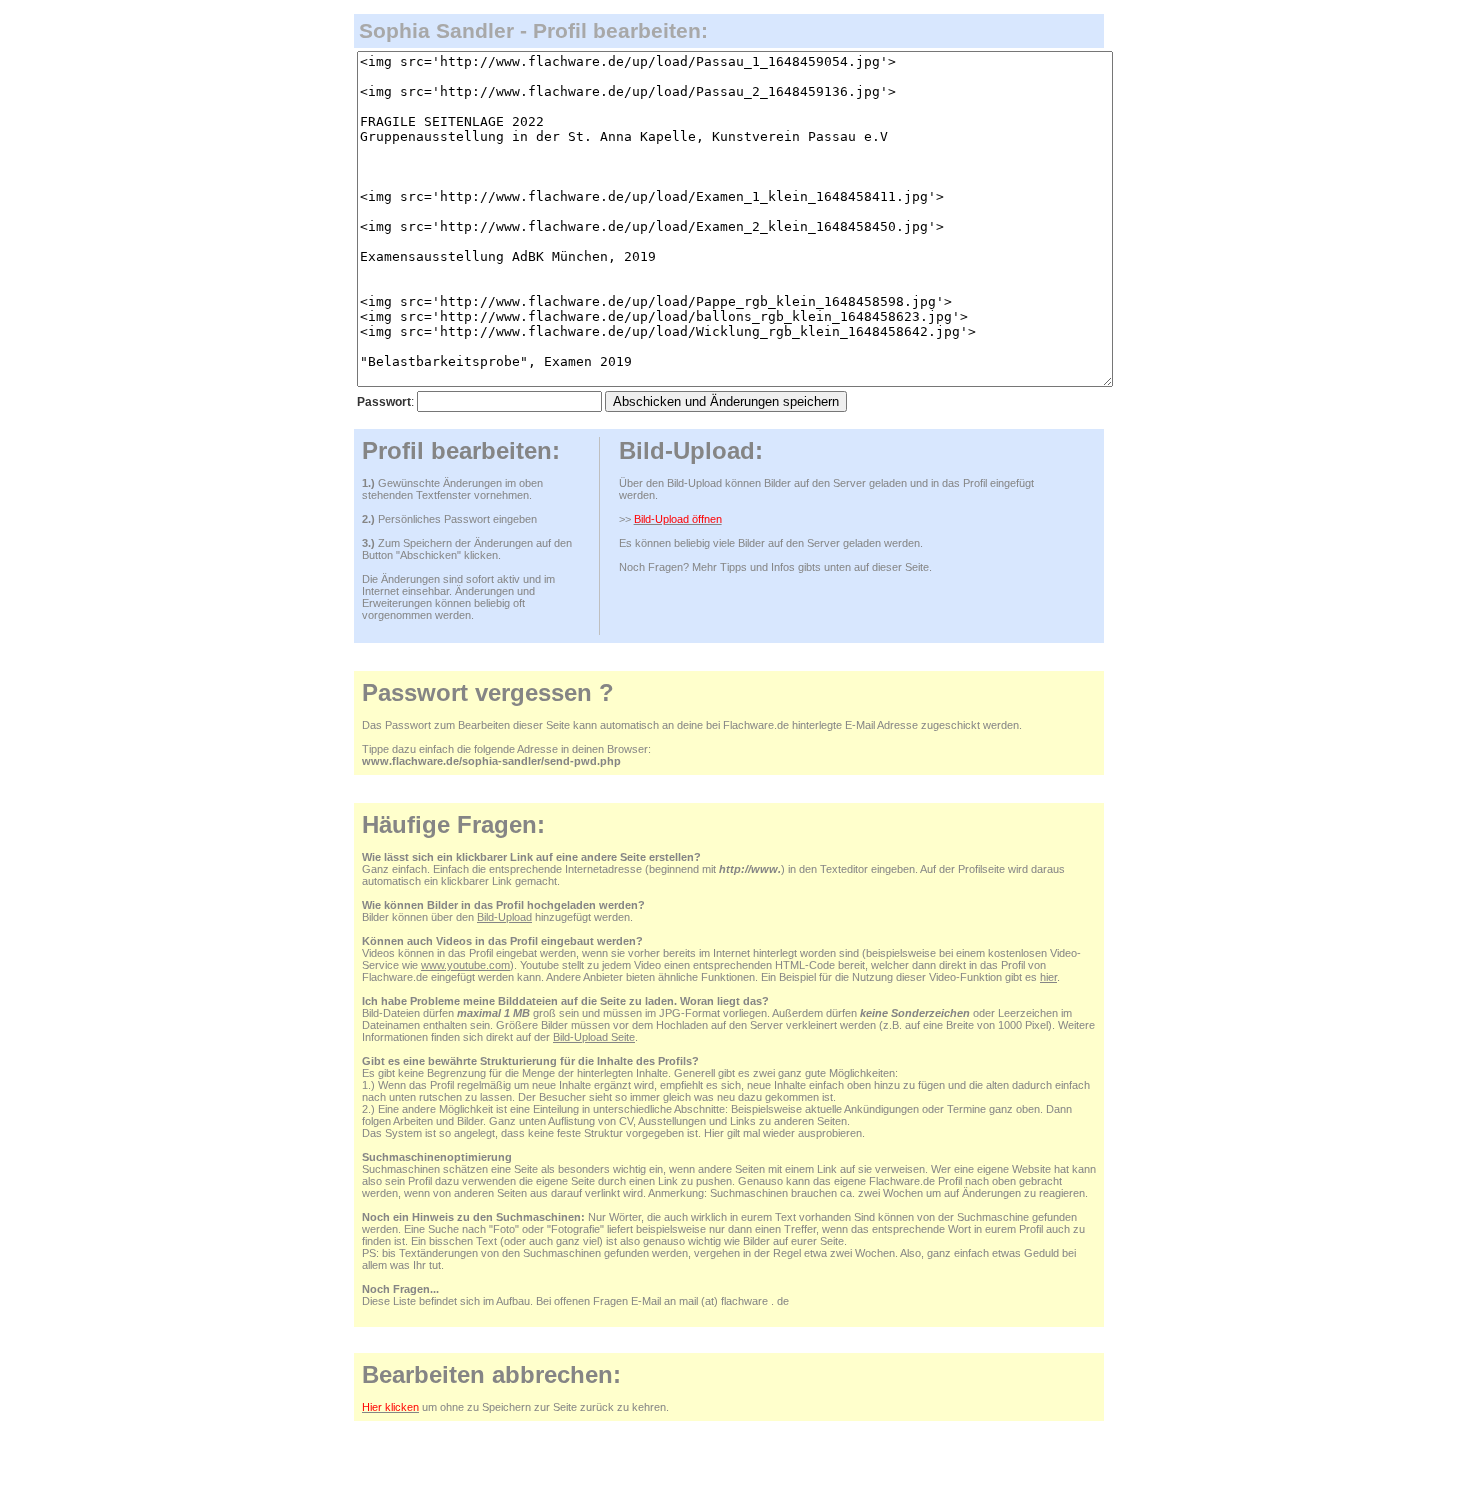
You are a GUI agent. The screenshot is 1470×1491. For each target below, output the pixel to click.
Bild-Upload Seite (594, 1037)
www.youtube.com (465, 965)
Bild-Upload (504, 917)
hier (1048, 977)
